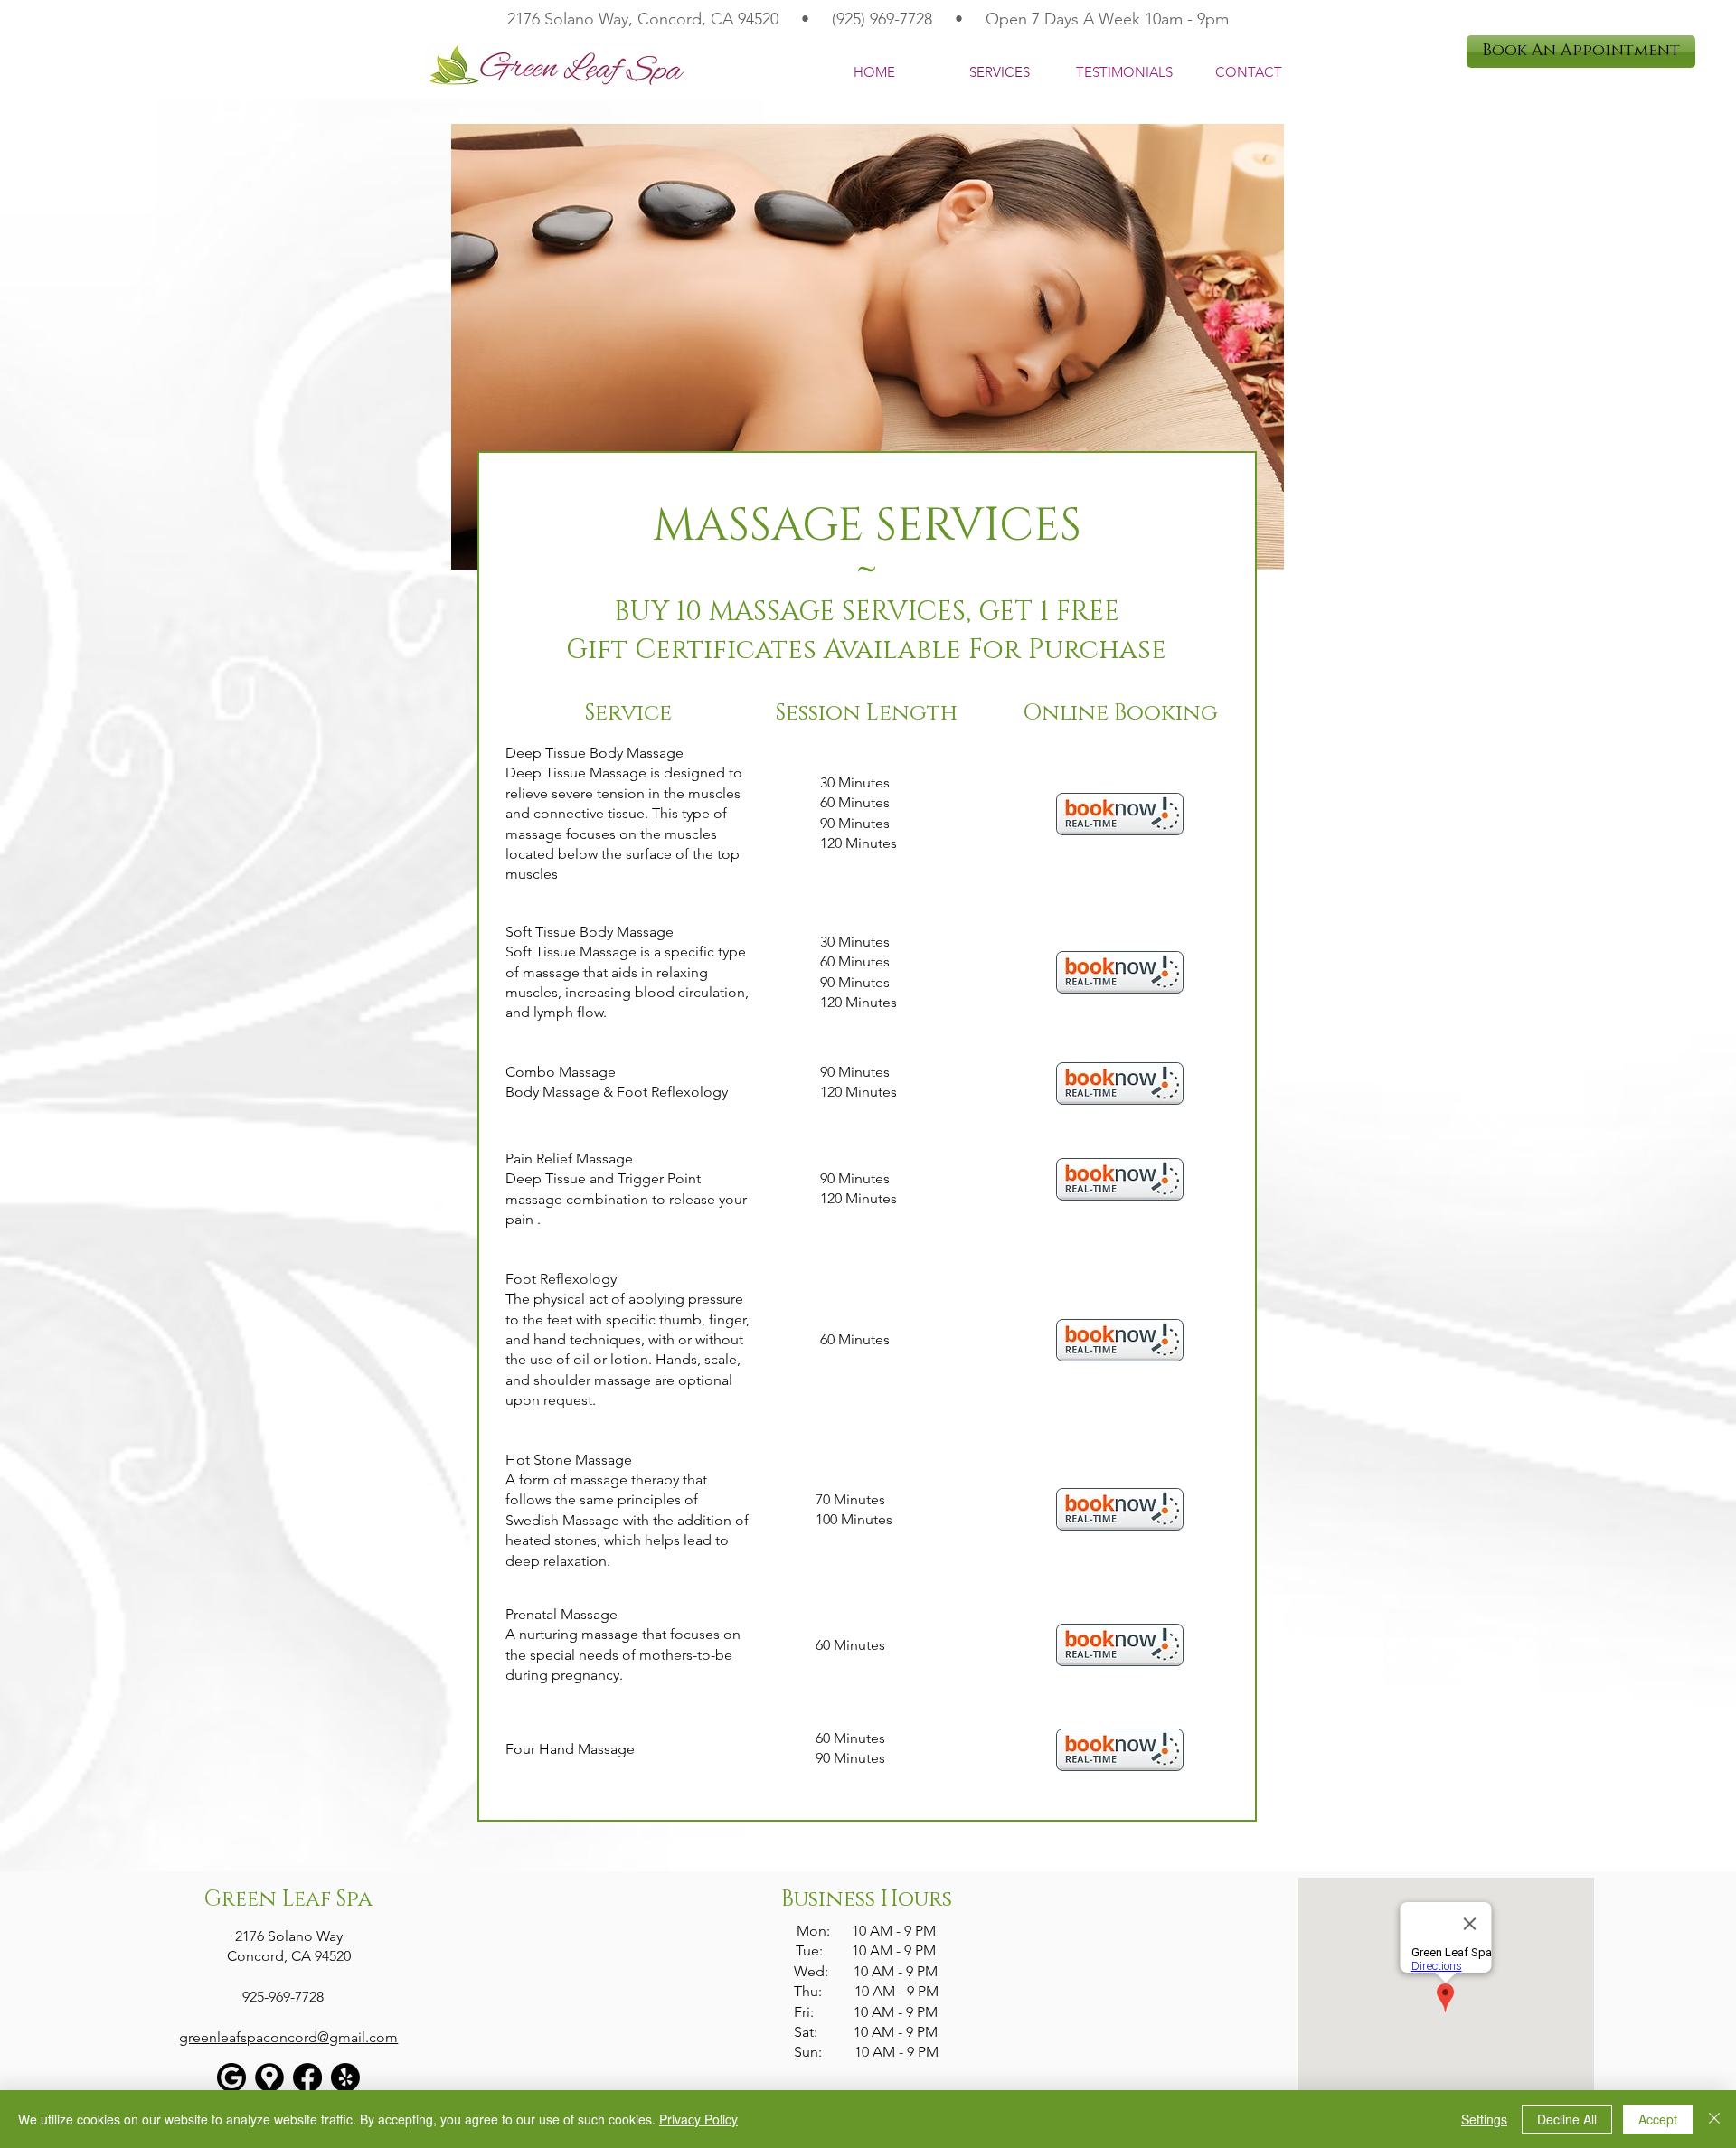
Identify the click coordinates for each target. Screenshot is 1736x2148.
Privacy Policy (698, 2119)
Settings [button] (1484, 2119)
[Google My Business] (231, 2077)
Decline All (1567, 2119)
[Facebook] (307, 2077)
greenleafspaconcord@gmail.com (288, 2037)
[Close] (1714, 2119)
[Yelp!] (345, 2077)
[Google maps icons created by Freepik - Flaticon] (269, 2077)
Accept (1658, 2119)
